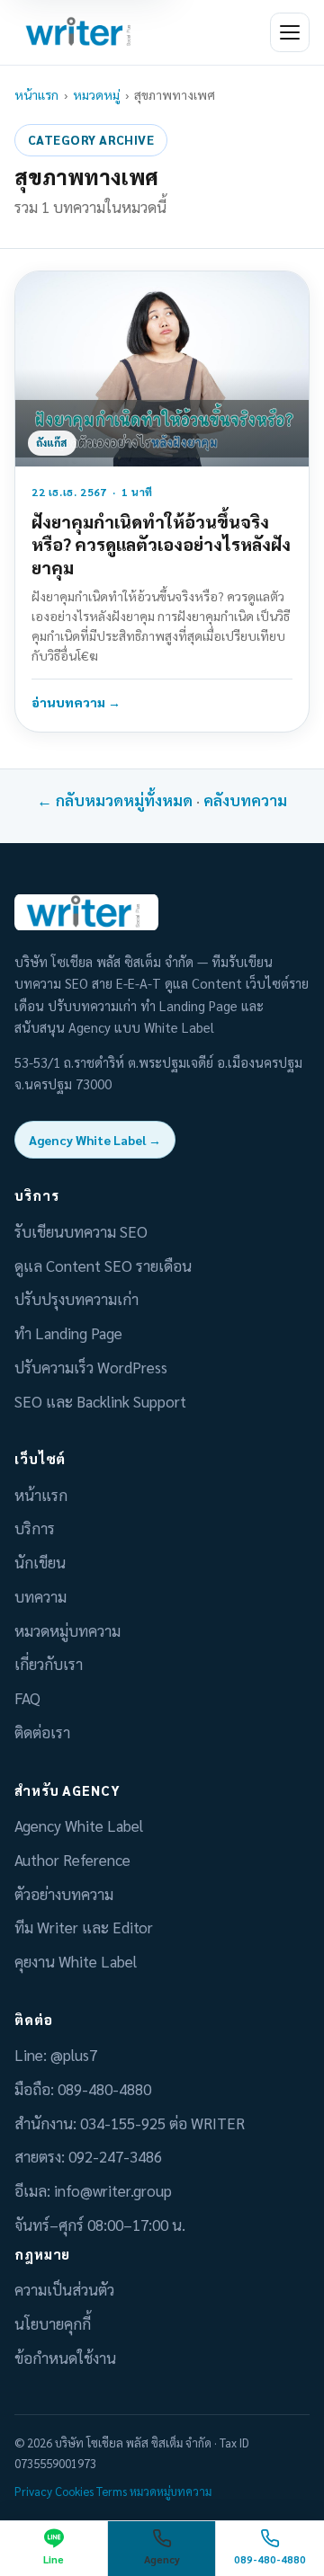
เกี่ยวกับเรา (49, 1664)
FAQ (27, 1698)
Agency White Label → (95, 1140)
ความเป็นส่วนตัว (64, 2289)
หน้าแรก (36, 94)
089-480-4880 (104, 2089)
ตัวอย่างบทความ (64, 1894)
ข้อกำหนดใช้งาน (65, 2358)
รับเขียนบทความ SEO (81, 1231)
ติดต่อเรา (42, 1732)
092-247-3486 (115, 2156)
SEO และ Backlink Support (100, 1401)
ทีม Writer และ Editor (84, 1927)
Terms (112, 2491)
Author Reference (72, 1860)
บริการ (35, 1528)
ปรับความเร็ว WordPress (91, 1367)
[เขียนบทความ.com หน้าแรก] (81, 32)
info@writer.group (113, 2190)
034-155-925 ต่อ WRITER (162, 2123)
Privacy (33, 2491)
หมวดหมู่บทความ (67, 1630)
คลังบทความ (245, 800)
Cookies (74, 2491)
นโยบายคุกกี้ (53, 2323)
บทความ (40, 1596)
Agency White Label (79, 1825)
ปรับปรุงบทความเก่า (76, 1299)
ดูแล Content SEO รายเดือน (103, 1266)
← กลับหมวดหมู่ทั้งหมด (115, 800)
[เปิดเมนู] (290, 32)
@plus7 (74, 2055)
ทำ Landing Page (68, 1333)
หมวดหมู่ (96, 94)
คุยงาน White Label (76, 1961)
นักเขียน (40, 1562)
